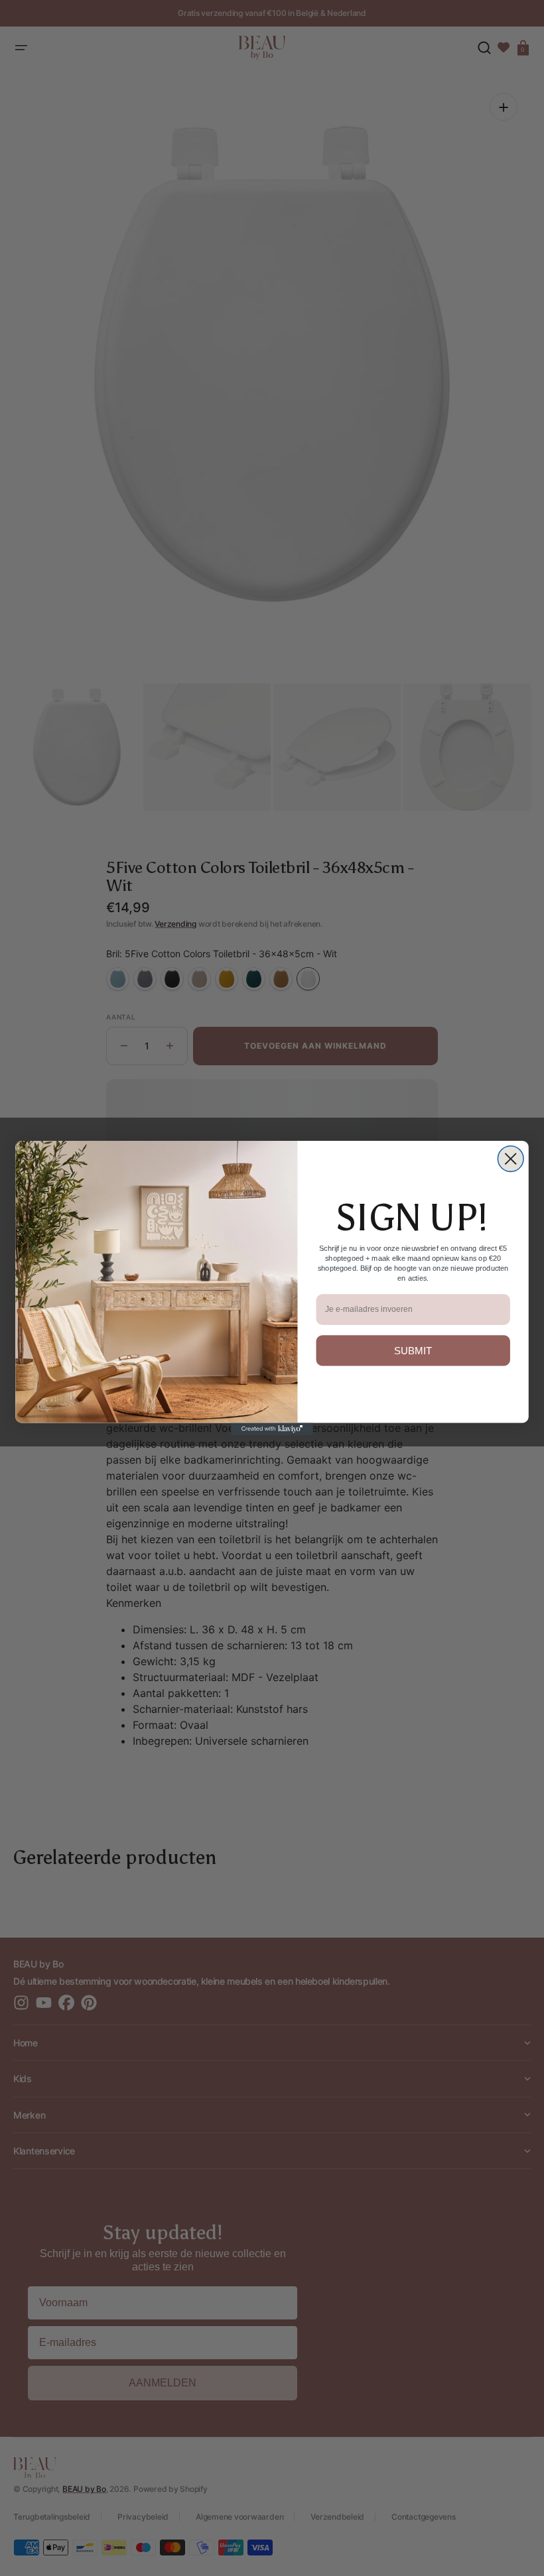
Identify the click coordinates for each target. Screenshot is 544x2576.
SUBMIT (413, 1351)
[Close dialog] (510, 1159)
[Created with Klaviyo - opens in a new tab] (272, 1429)
